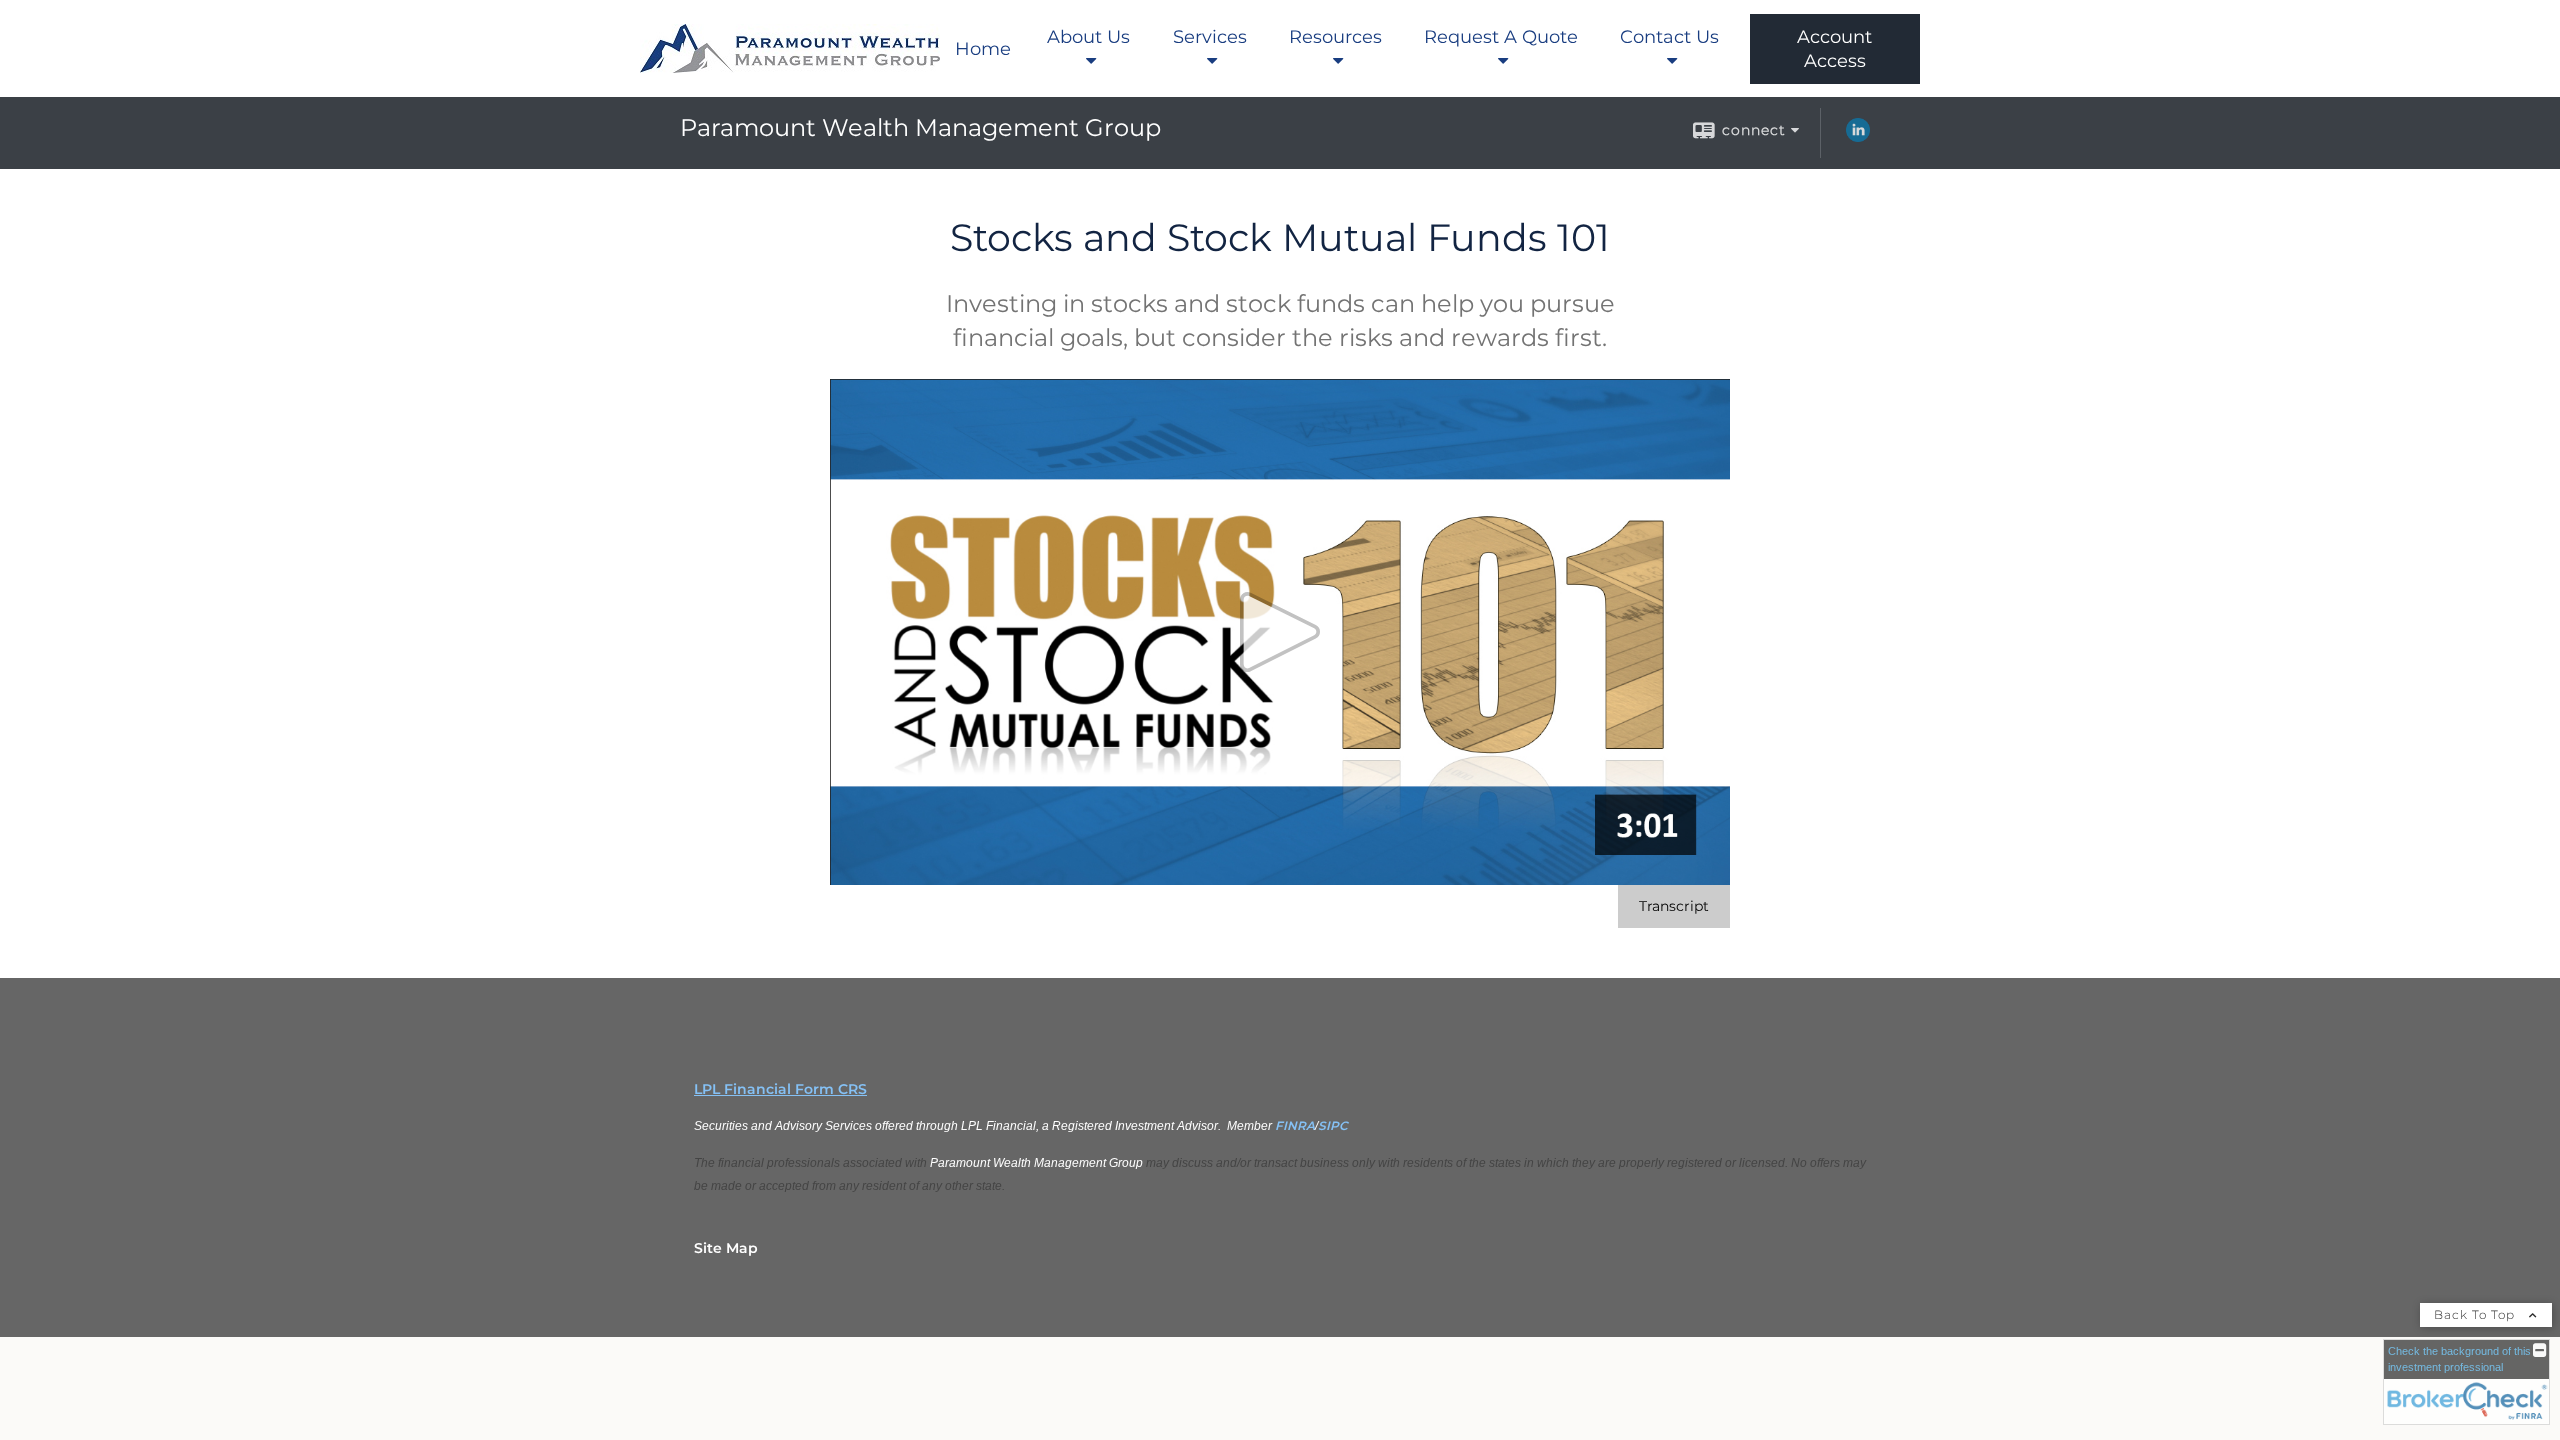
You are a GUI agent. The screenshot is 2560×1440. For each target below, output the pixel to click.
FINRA (1295, 1125)
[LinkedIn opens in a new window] (1858, 137)
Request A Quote (1501, 37)
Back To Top (2476, 1314)
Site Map (726, 1248)
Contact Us (1669, 37)
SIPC (1333, 1125)
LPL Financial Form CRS (780, 1089)
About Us (1088, 37)
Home (983, 49)
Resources (1335, 37)
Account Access (1834, 49)
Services (1210, 37)
